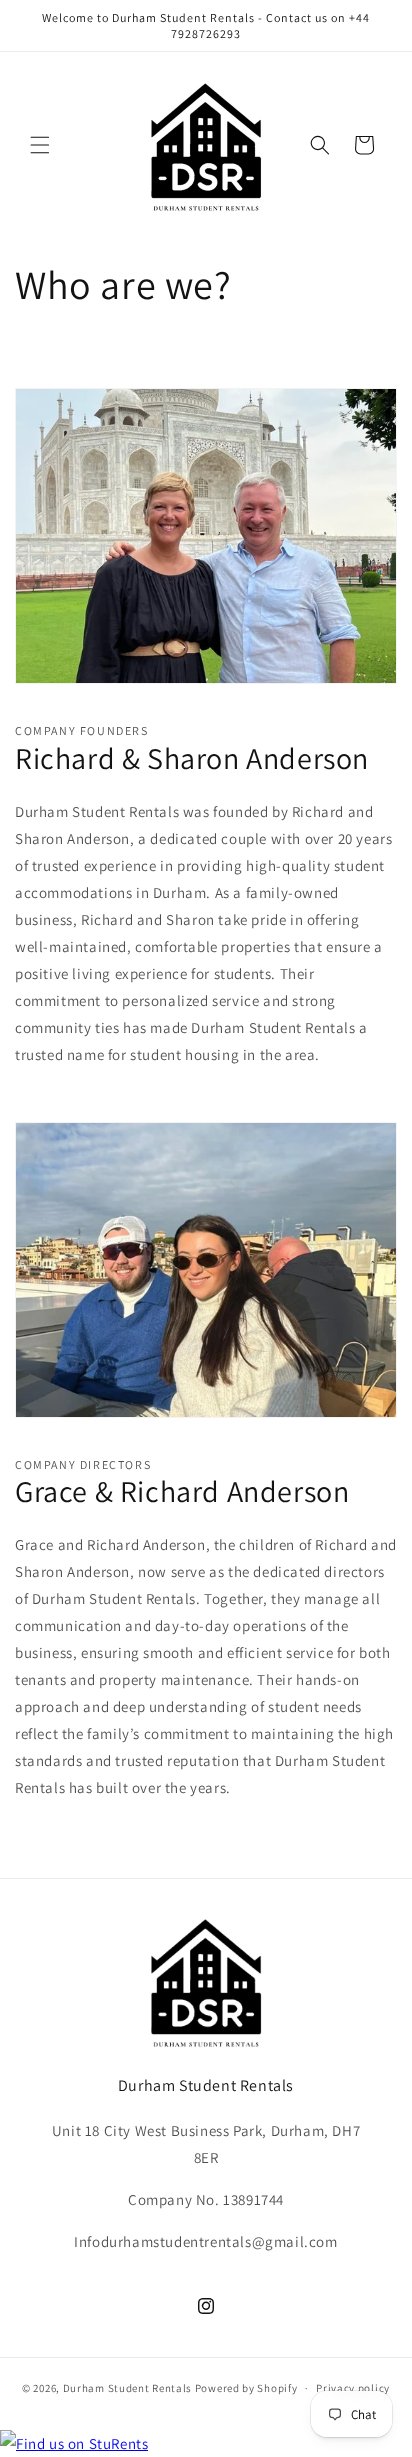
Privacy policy (353, 2388)
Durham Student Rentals (127, 2388)
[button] (40, 145)
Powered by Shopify (246, 2388)
